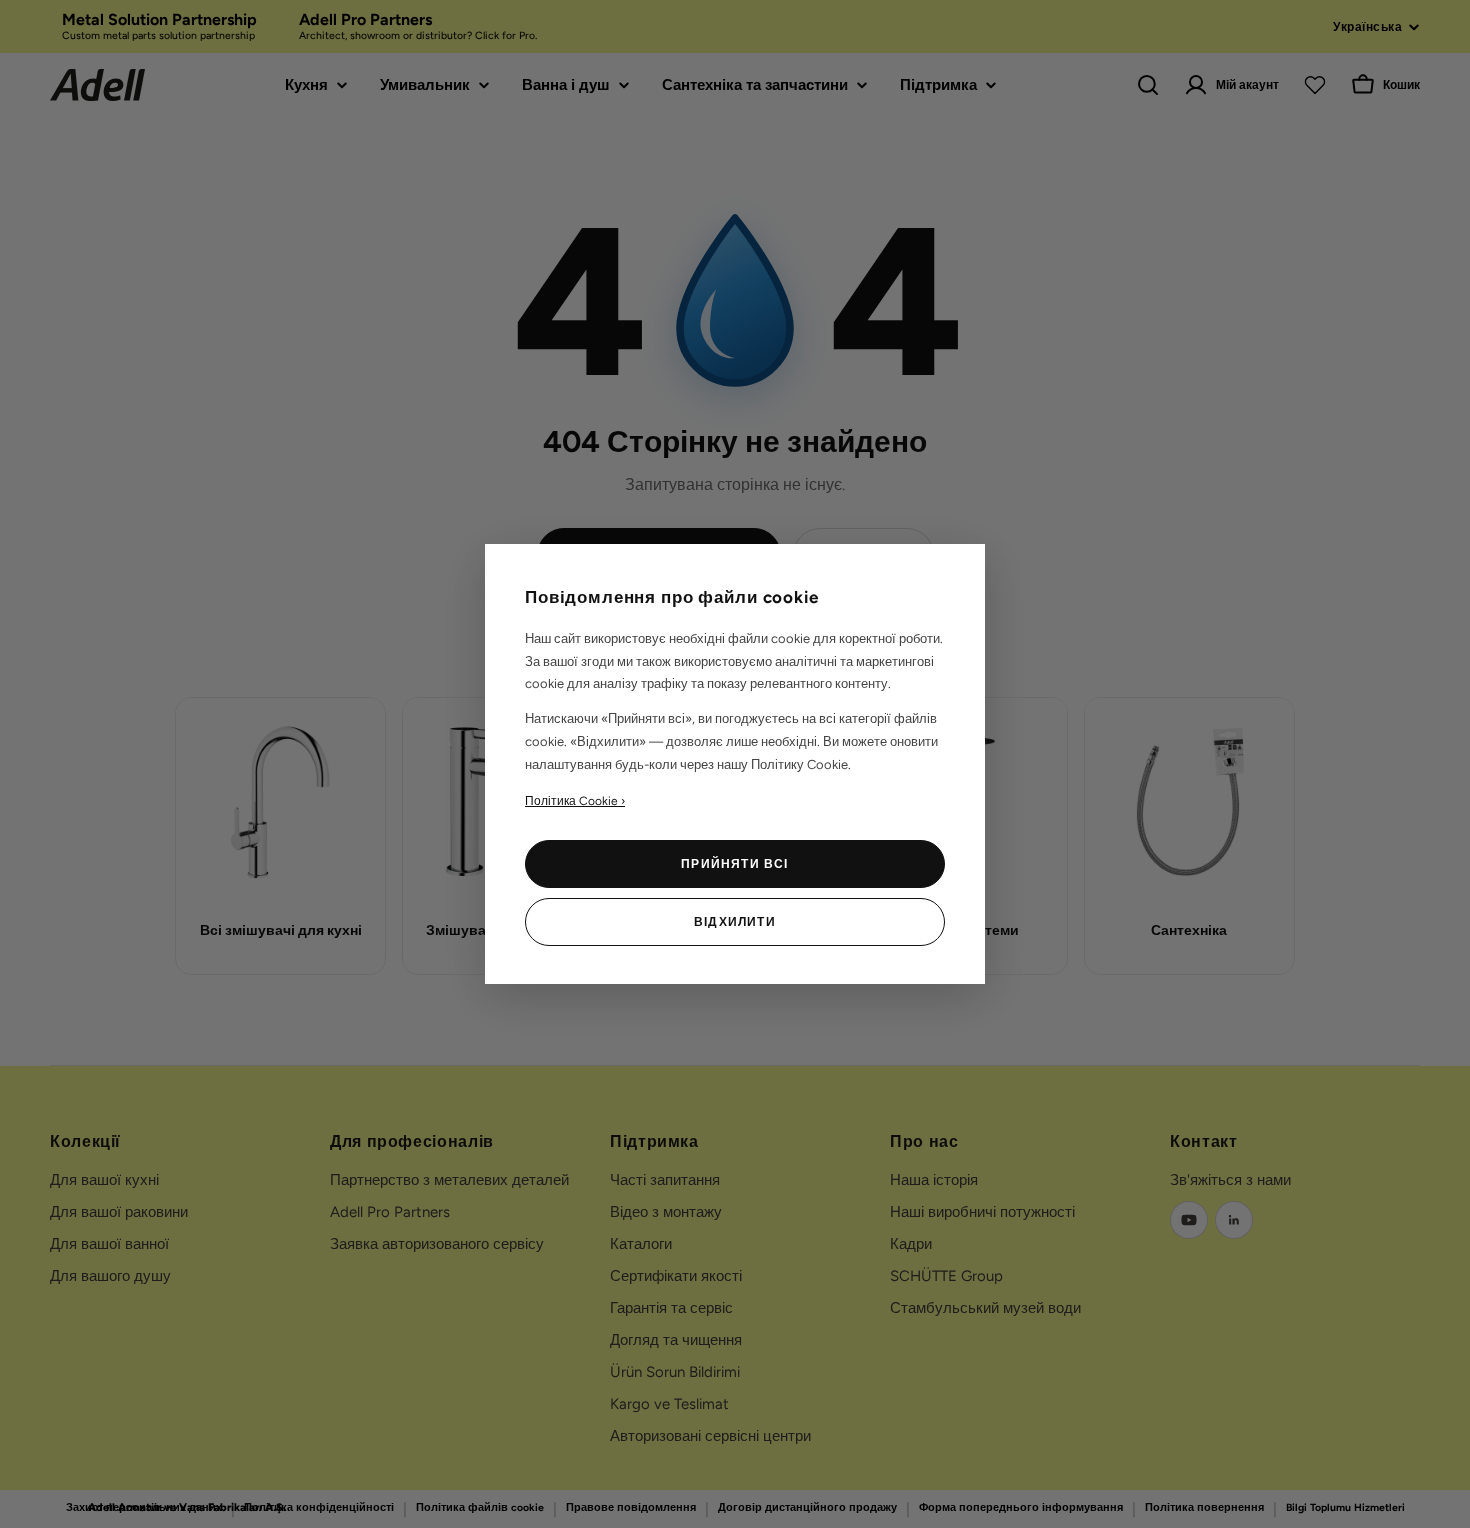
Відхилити (735, 922)
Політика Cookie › (575, 801)
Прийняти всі (734, 864)
